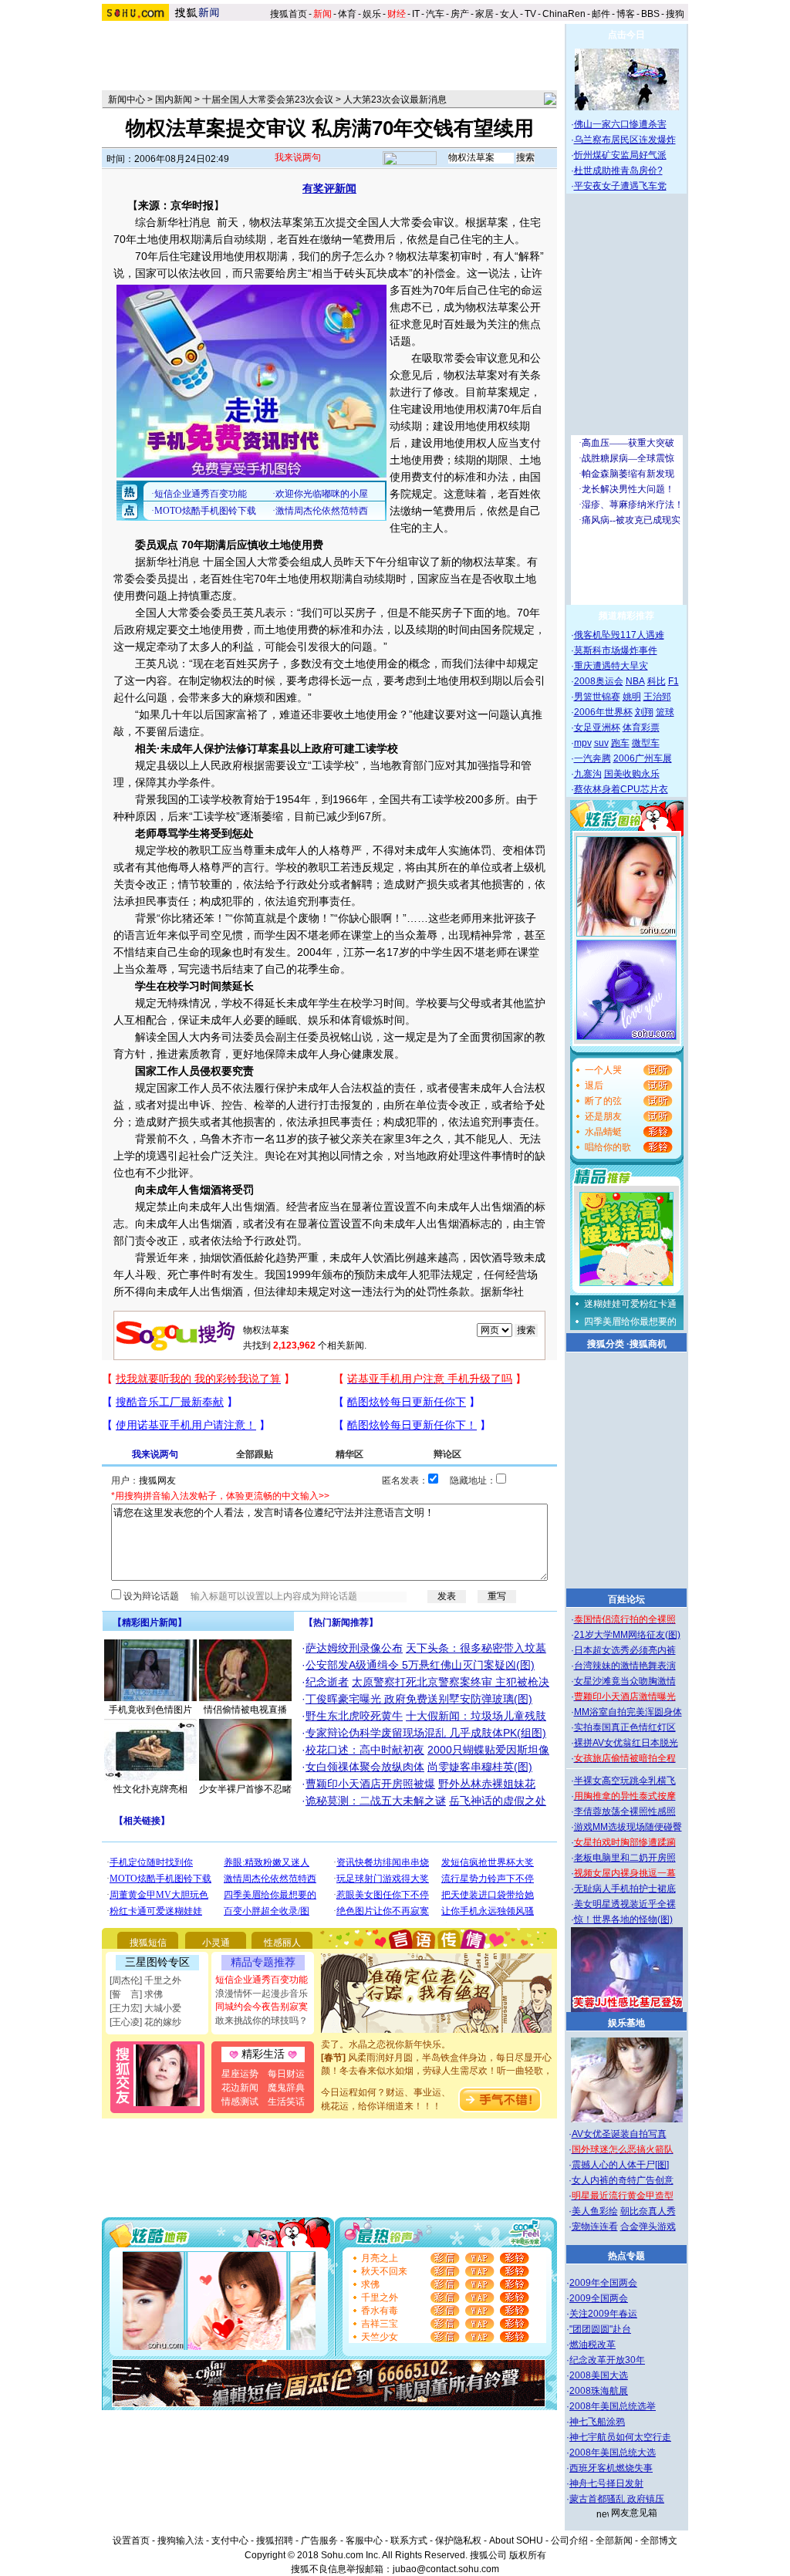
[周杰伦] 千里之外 (145, 1980)
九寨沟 (588, 774)
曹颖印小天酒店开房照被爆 (370, 1784)
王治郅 (657, 697)
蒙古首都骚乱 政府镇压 (617, 2499)
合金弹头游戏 (648, 2227)
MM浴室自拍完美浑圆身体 (628, 1712)
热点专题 (626, 2256)
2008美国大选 (599, 2375)
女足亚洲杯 (597, 728)
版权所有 (528, 2555)
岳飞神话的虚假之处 (498, 1801)
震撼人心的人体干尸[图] (620, 2165)
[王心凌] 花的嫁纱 (145, 2022)
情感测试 (240, 2102)
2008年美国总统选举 (613, 2406)
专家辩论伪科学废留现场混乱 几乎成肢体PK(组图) (426, 1733)
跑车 (620, 743)
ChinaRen (564, 14)
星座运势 (240, 2074)
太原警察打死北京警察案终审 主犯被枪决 (451, 1682)
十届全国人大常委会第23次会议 (268, 100)
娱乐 (372, 14)
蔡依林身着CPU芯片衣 (621, 789)
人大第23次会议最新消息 (395, 100)
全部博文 (659, 2541)
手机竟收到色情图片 (150, 1710)
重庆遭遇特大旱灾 (611, 666)
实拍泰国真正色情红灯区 (625, 1727)
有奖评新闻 (329, 188)
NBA (635, 681)
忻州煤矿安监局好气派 (620, 155)
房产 (460, 14)
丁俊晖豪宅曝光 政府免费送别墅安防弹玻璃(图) (419, 1699)
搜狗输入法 (181, 2541)
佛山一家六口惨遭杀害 (620, 124)
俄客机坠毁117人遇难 (619, 635)
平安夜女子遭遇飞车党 (620, 186)
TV (530, 14)
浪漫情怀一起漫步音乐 (262, 1994)
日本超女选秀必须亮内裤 (625, 1650)
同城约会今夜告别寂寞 (262, 2007)
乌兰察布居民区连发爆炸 (625, 140)
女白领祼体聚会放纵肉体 (365, 1767)
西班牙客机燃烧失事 (611, 2468)
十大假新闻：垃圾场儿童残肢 (476, 1716)
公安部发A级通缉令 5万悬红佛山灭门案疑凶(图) (420, 1665)
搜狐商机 (648, 1344)
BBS (650, 14)
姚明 (632, 697)
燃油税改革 (592, 2345)
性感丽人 (282, 1943)
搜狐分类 (606, 1344)
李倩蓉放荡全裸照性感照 (625, 1811)
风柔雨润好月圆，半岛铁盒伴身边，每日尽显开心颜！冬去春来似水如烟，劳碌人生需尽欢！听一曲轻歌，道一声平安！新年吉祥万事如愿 (437, 2052)
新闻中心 (127, 100)
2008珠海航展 (599, 2391)
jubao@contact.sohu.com (446, 2569)
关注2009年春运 (603, 2314)
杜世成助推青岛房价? (618, 170)
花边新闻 (240, 2088)
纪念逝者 (327, 1682)
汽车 (435, 14)
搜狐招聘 (275, 2541)
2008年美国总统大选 (613, 2453)
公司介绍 (569, 2541)
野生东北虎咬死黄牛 (354, 1716)
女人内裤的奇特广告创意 (623, 2180)
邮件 (601, 14)
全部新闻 (614, 2541)
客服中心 (364, 2541)
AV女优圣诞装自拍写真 (619, 2134)
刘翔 (644, 712)
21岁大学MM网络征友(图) (627, 1635)
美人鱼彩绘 (595, 2211)
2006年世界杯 (603, 712)
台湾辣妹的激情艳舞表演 (625, 1666)
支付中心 (230, 2541)
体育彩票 (641, 728)
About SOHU (516, 2541)
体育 (347, 14)
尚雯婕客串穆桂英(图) (480, 1767)
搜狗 (676, 14)
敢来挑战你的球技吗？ (262, 2021)
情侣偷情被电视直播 (245, 1710)
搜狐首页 (289, 14)
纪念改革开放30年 (607, 2360)
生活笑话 (286, 2102)
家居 (484, 14)
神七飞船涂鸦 (597, 2422)
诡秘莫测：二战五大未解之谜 (376, 1801)
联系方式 (409, 2541)
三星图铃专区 (157, 1962)
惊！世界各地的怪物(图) (623, 1919)
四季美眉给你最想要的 (630, 1322)
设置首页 (131, 2541)
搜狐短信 (148, 1943)
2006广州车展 (643, 758)
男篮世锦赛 (597, 697)
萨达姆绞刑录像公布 (354, 1648)
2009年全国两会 (603, 2283)
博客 (626, 14)
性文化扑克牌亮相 (150, 1789)
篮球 (665, 712)
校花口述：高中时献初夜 (365, 1750)
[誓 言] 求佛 (136, 1994)
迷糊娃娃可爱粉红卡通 (630, 1304)
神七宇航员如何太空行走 (620, 2437)
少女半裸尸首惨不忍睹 (245, 1789)
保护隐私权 (458, 2541)
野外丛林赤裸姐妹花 (487, 1784)
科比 (657, 681)
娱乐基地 (626, 2023)
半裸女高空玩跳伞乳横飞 (625, 1781)
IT (416, 14)
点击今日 (626, 35)
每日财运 (286, 2074)
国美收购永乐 (632, 774)
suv (601, 743)
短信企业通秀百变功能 (262, 1980)
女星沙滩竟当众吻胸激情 (625, 1681)
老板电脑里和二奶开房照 (625, 1858)
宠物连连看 (595, 2227)
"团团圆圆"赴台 (600, 2329)
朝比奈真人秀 (648, 2211)
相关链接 (142, 1821)
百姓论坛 (626, 1599)
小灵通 (216, 1943)
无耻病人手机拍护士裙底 (625, 1889)
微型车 (646, 743)
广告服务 (319, 2541)
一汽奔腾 (592, 758)
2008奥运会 (599, 681)
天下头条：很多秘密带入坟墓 (476, 1648)
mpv (583, 743)
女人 (509, 14)
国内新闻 (174, 100)
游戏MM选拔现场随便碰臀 (628, 1827)
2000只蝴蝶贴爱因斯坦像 (488, 1750)
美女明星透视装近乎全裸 (625, 1904)
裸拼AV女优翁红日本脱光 (626, 1743)
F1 (674, 681)
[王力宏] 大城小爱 (145, 2008)
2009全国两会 (599, 2298)
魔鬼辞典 (286, 2088)
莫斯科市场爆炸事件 (616, 650)
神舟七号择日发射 (606, 2483)
